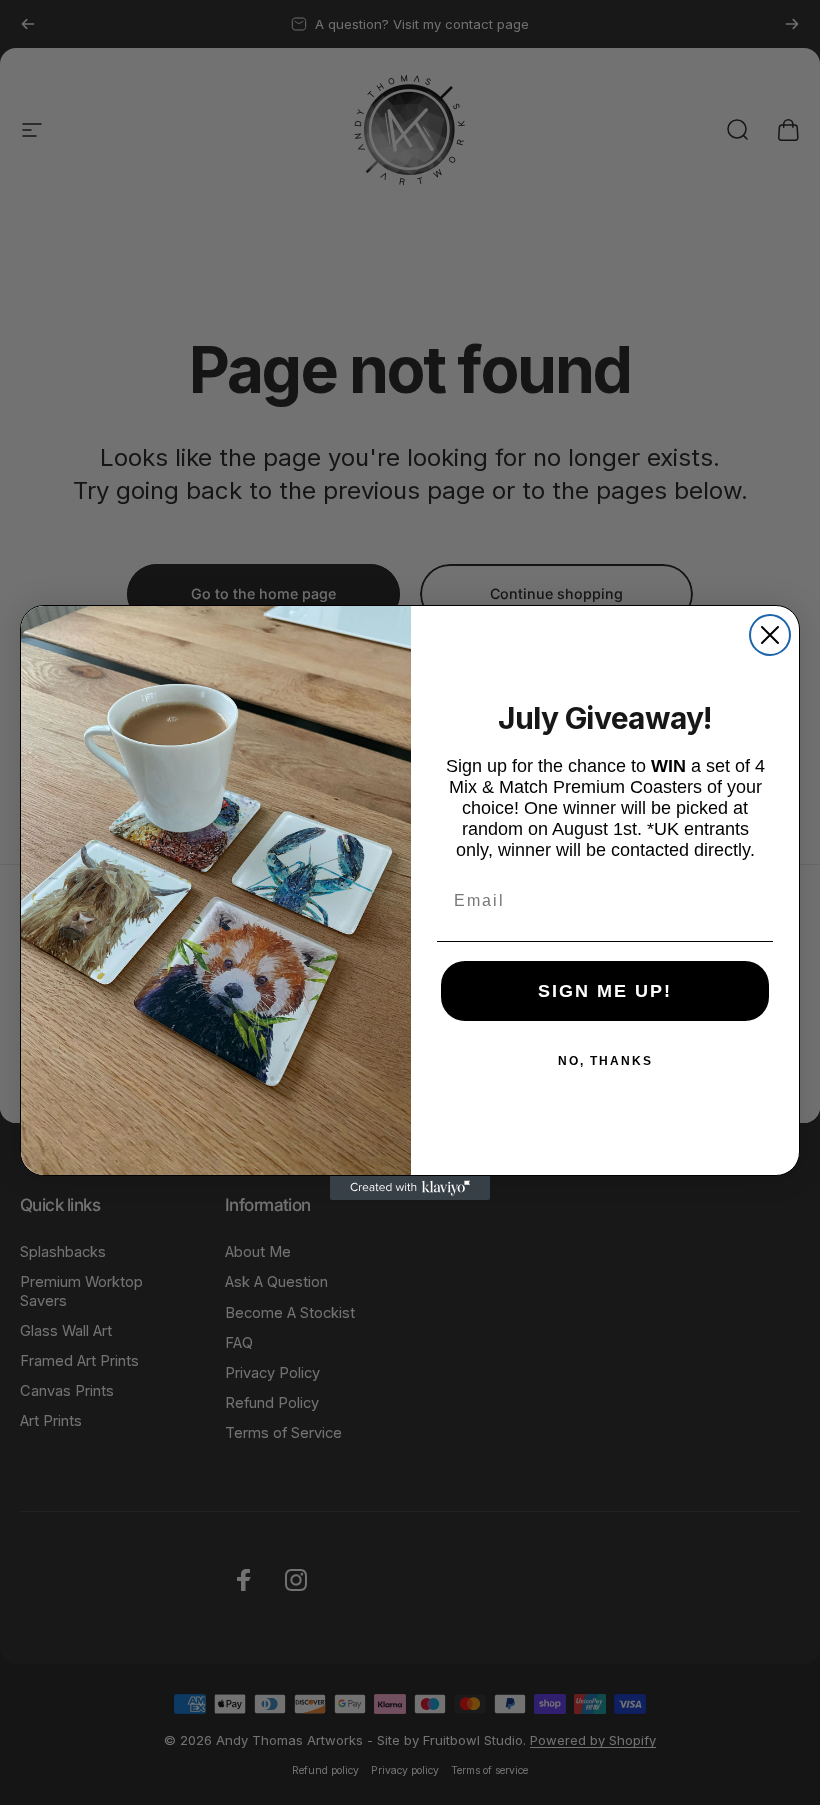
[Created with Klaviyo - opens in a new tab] (410, 1188)
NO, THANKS (605, 1061)
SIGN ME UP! (605, 991)
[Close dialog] (770, 635)
